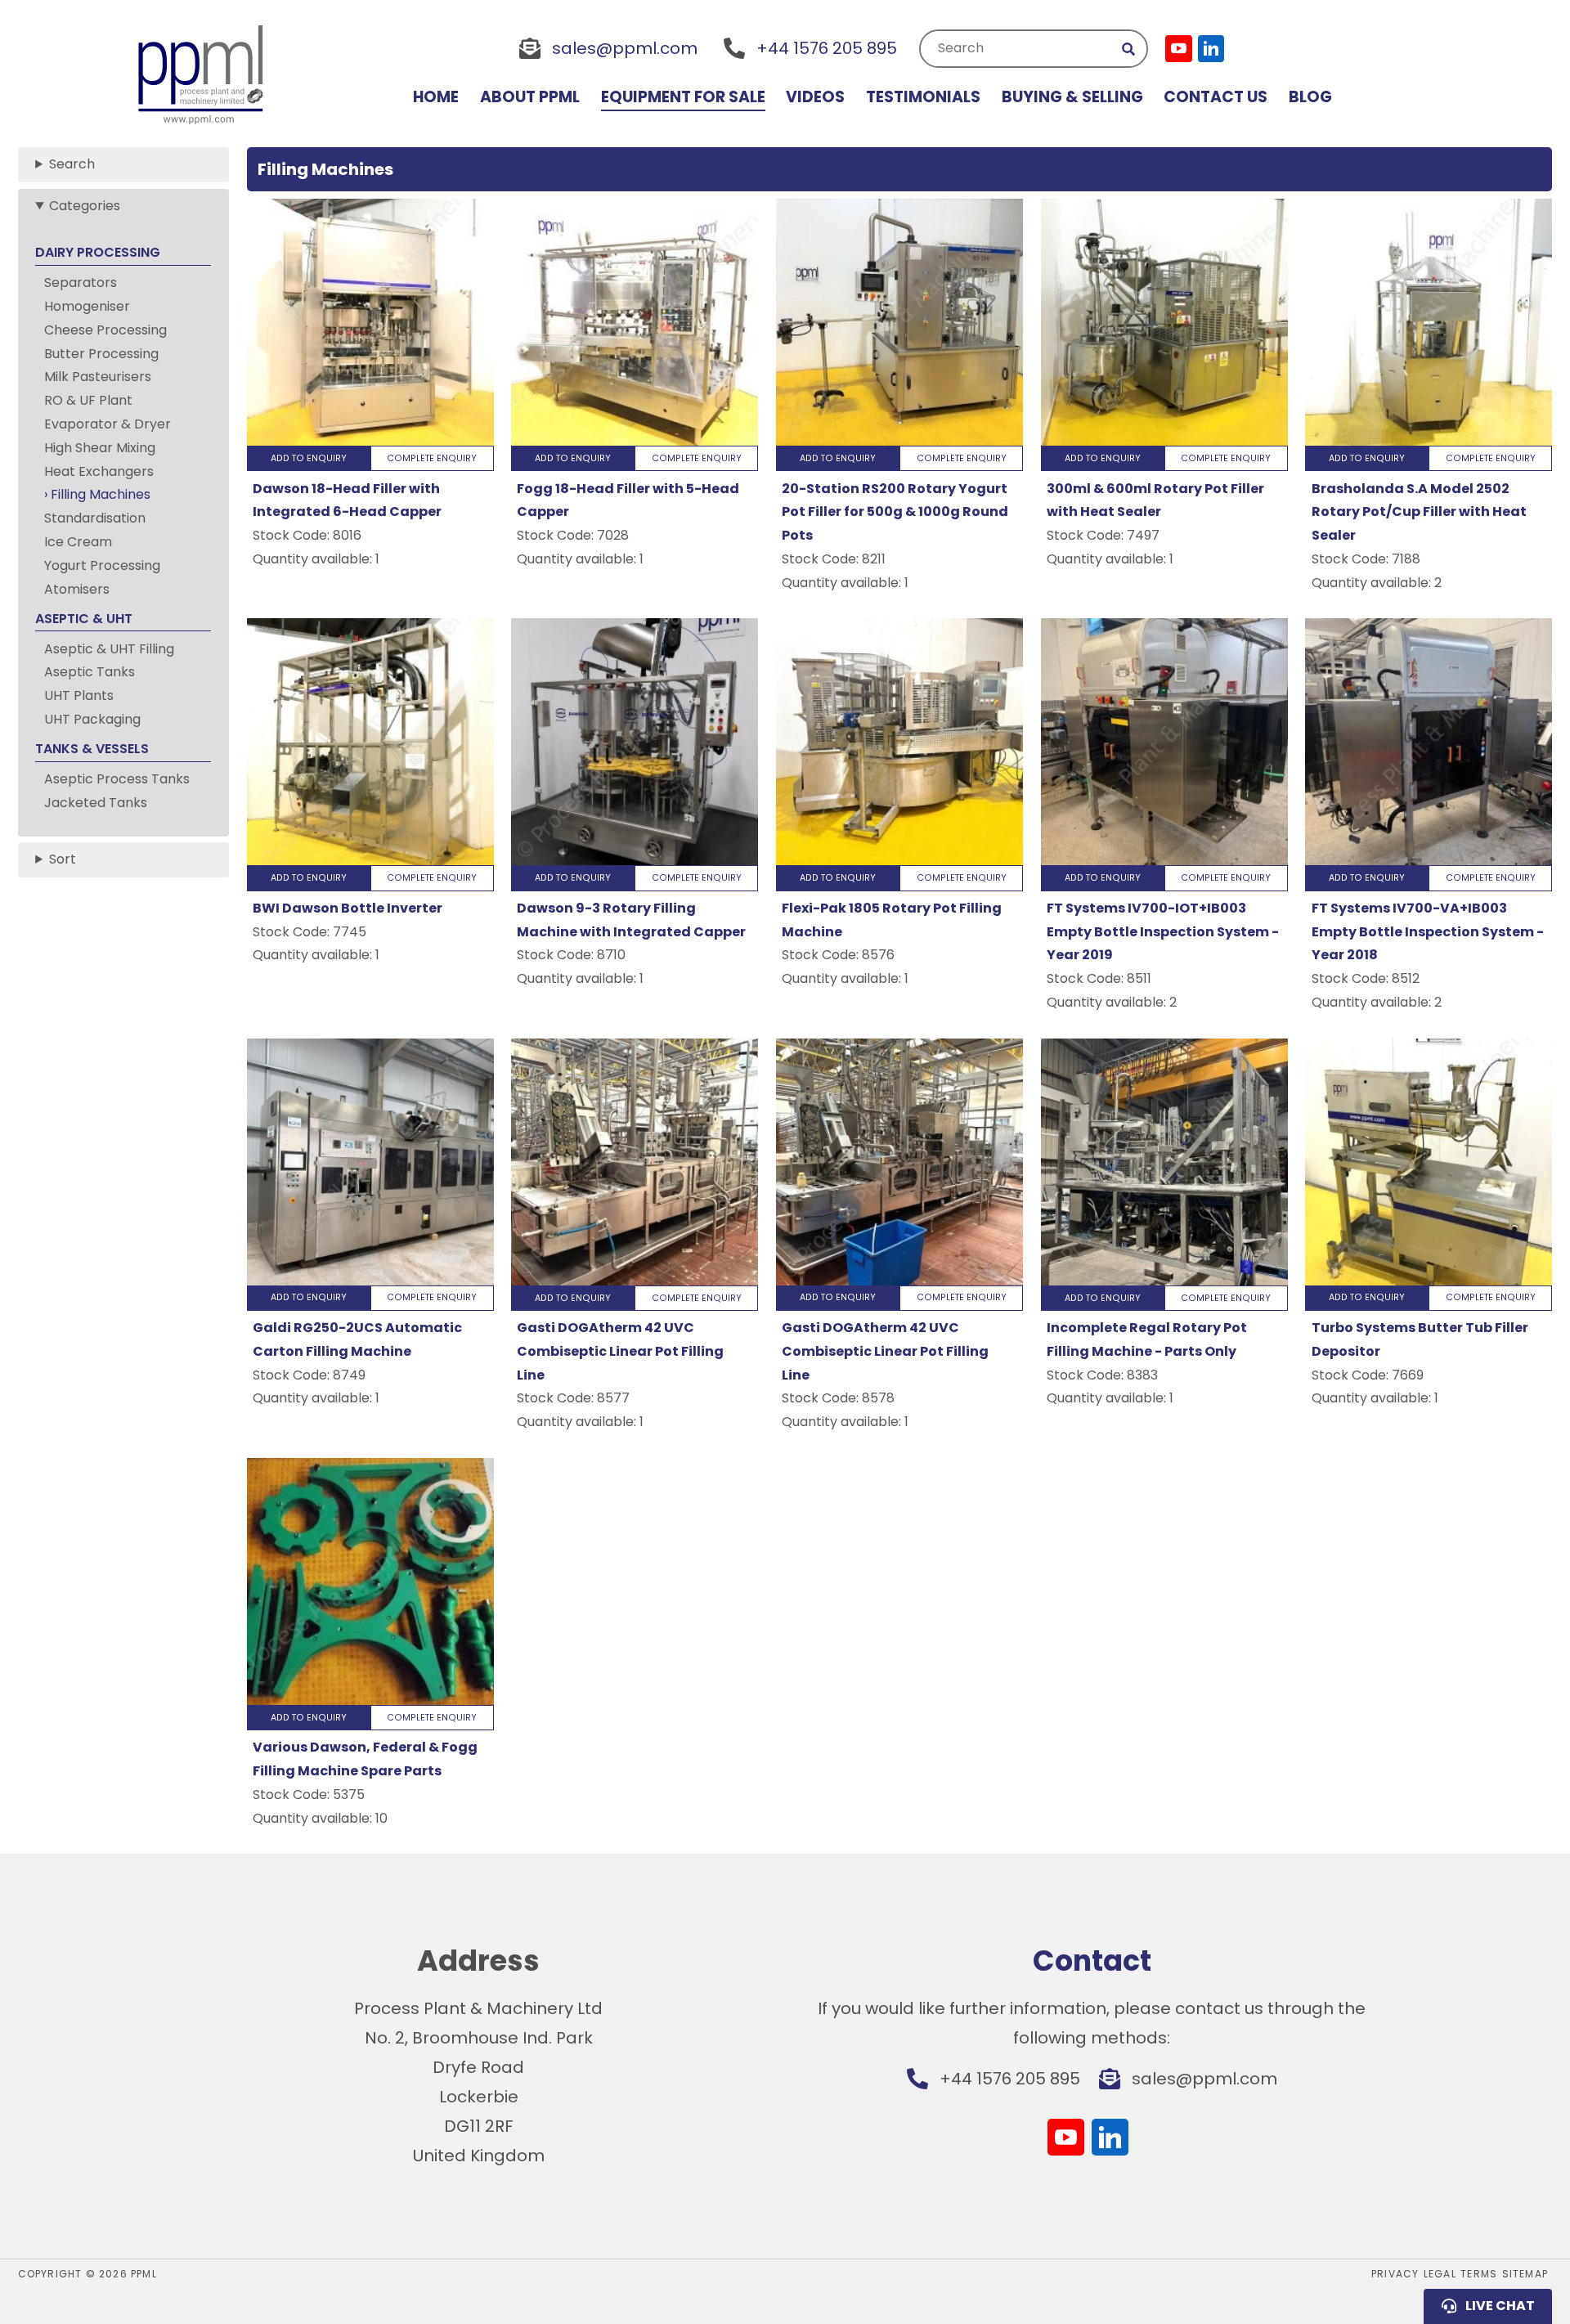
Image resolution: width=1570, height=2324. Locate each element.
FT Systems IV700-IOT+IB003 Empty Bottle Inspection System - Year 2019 (1163, 932)
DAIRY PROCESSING (98, 252)
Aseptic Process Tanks (117, 779)
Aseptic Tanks (90, 672)
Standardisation (95, 518)
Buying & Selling (1072, 97)
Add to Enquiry (309, 458)
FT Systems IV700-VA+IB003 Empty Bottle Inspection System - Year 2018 (1428, 932)
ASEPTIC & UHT (84, 619)
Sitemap (1525, 2274)
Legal (1440, 2274)
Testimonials (923, 97)
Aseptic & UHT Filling (109, 649)
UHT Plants (79, 695)
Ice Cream (78, 542)
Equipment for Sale (683, 97)
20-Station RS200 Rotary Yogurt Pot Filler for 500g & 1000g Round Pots (895, 512)
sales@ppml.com (625, 48)
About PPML (530, 97)
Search (961, 48)
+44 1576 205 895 (827, 48)
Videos (815, 97)
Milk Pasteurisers (98, 377)
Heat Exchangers (99, 471)
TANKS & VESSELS (92, 749)
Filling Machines (101, 494)
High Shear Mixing (100, 448)
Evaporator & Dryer (108, 424)
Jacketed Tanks (96, 803)
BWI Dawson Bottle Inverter (348, 908)
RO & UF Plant (88, 400)
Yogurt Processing (102, 565)
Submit (1129, 49)
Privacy (1395, 2274)
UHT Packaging (92, 719)
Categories (85, 206)
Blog (1310, 97)
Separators (81, 283)
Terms (1479, 2274)
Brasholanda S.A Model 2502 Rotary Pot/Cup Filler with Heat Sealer (1419, 512)
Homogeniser (87, 306)
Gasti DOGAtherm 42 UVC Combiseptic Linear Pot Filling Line (620, 1351)
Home (436, 97)
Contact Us (1216, 97)
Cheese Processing (105, 330)
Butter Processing (101, 354)
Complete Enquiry (432, 458)
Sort (63, 859)
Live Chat (1500, 2306)
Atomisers (77, 589)
